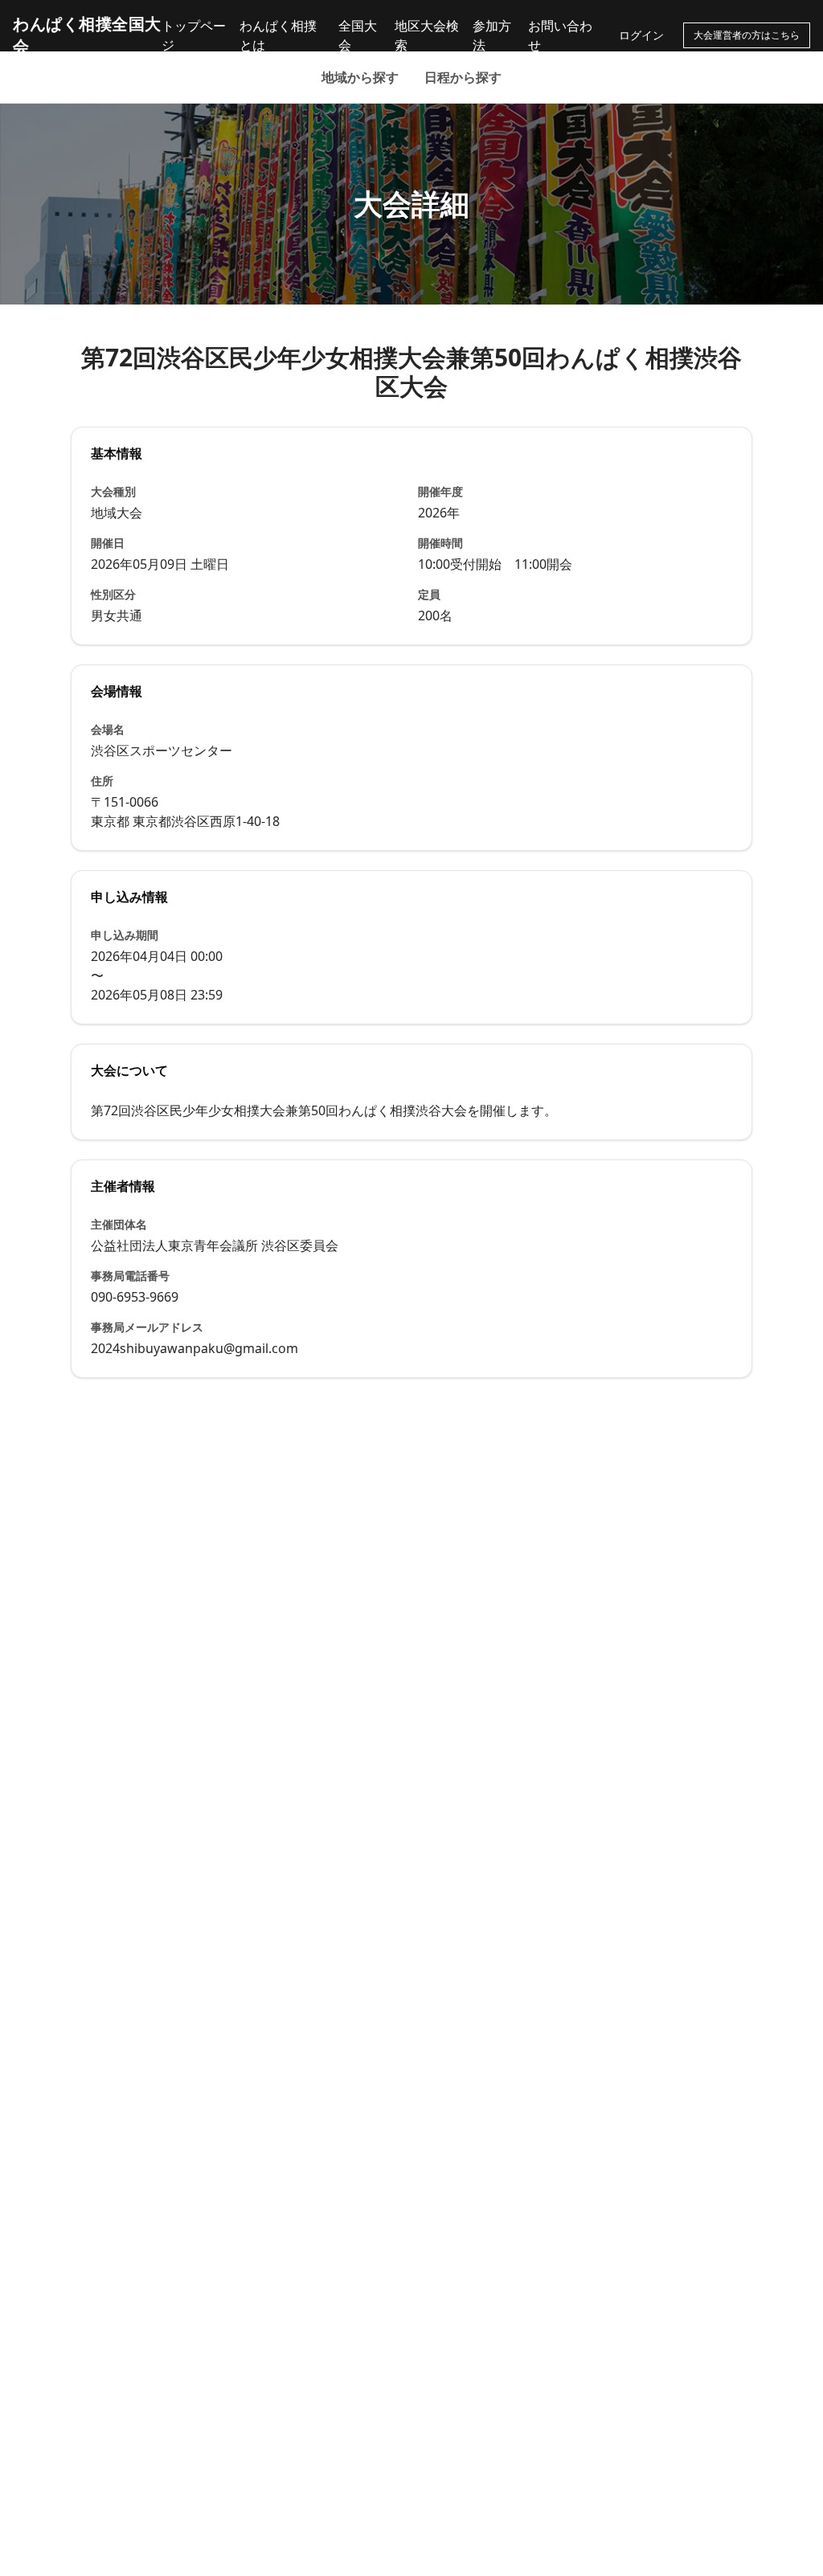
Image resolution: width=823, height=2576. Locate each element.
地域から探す (360, 77)
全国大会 (358, 35)
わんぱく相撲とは (278, 35)
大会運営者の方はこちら (747, 35)
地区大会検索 (427, 35)
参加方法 (492, 35)
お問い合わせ (560, 35)
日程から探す (463, 77)
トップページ (194, 35)
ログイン (641, 35)
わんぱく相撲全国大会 (87, 35)
